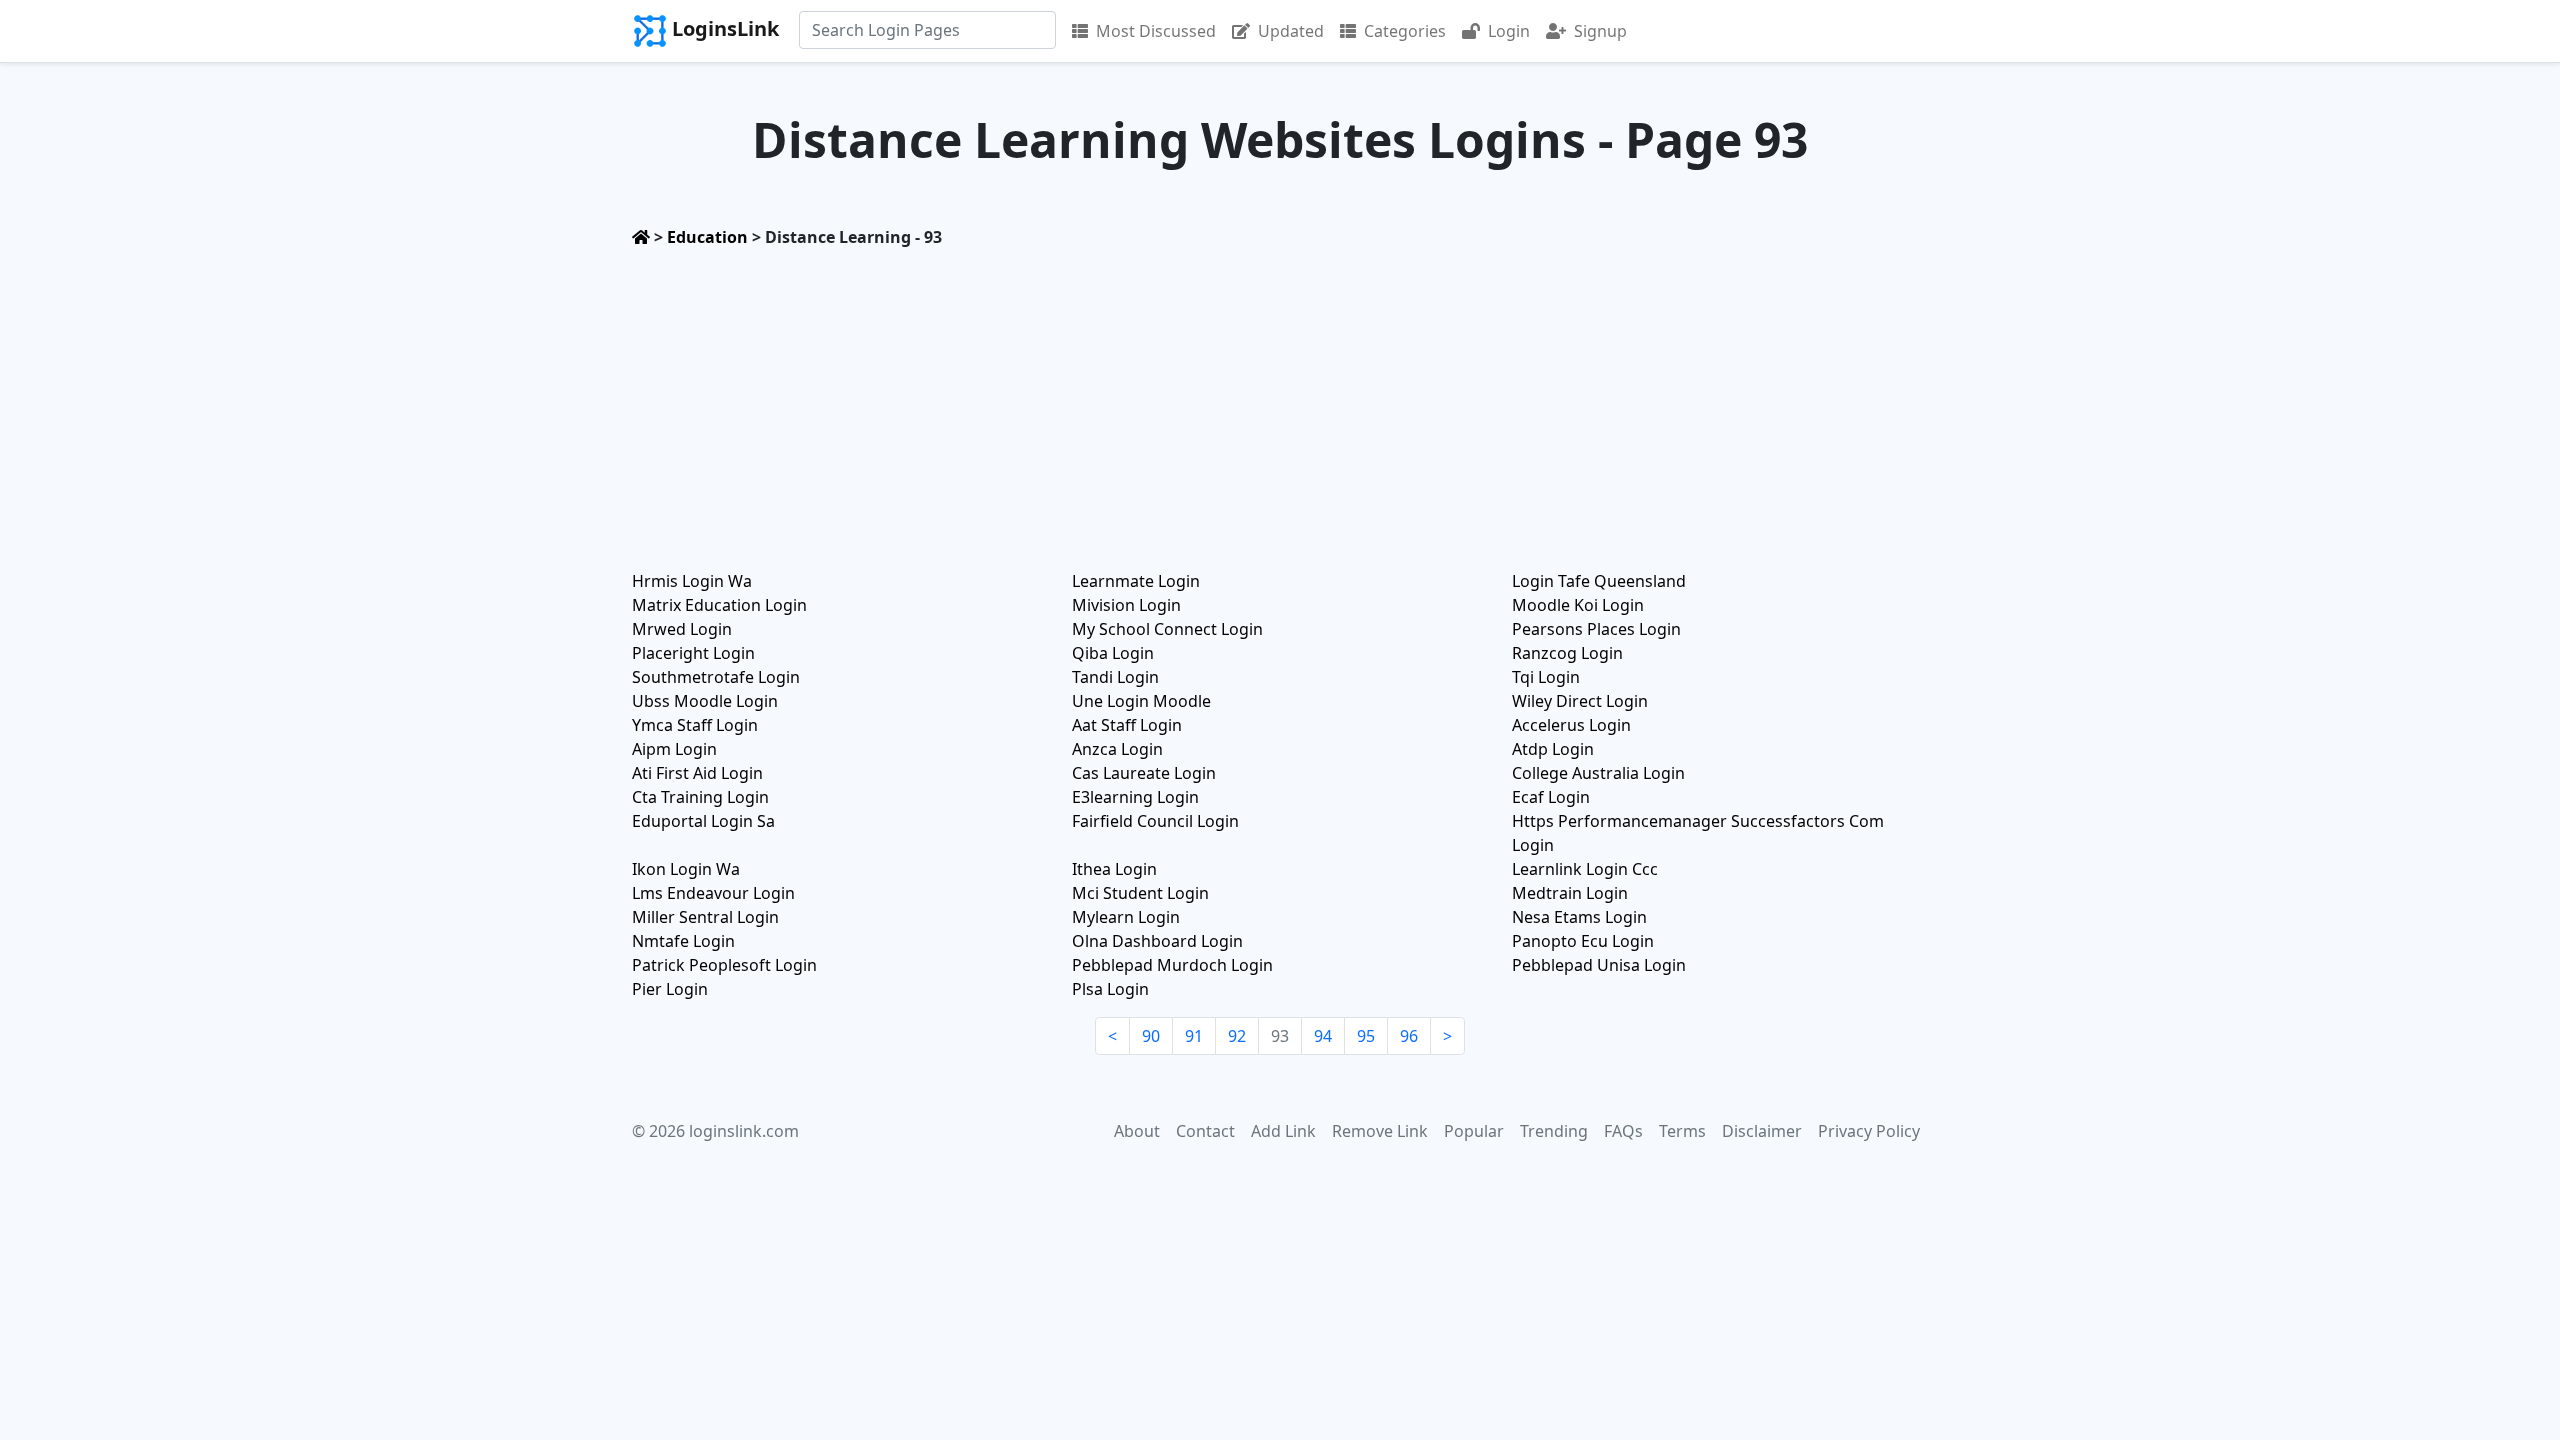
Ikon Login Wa (686, 869)
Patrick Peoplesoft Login (724, 965)
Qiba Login (1113, 653)
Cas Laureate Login (1144, 773)
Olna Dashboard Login (1157, 941)
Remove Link (1380, 1131)
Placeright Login (693, 653)
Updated (1291, 31)
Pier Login (670, 989)
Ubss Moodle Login (705, 701)
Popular (1474, 1131)
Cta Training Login (700, 797)
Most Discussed (1156, 31)
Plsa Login (1110, 989)
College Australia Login (1598, 773)
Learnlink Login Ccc (1585, 869)
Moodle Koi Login (1578, 605)
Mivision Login (1126, 605)
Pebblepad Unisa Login (1599, 965)
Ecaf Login (1551, 797)
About (1137, 1131)
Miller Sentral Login (705, 917)
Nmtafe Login (683, 941)
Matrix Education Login (719, 605)
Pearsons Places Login (1596, 629)
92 (1237, 1036)
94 (1323, 1036)
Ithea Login (1114, 869)
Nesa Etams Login (1579, 917)
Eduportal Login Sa (703, 821)
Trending (1554, 1131)
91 (1194, 1036)
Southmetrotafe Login (716, 677)
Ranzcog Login (1567, 653)
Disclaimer (1762, 1131)
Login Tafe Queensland (1599, 581)
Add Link (1283, 1131)
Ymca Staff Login (695, 725)
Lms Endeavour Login (713, 893)
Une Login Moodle (1141, 701)
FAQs (1623, 1131)
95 (1366, 1036)
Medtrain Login (1570, 893)
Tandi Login (1115, 677)
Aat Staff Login (1127, 725)
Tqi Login (1546, 677)
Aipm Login (674, 749)
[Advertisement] (1280, 403)
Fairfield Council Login (1155, 821)
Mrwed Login (682, 629)
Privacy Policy (1869, 1131)
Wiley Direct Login (1580, 701)
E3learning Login (1135, 797)
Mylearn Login (1126, 917)
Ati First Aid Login (697, 773)
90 (1151, 1036)
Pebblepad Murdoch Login (1172, 965)
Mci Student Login (1140, 893)
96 (1409, 1036)
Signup (1600, 31)
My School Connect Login (1167, 629)
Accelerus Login (1571, 725)
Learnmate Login (1136, 581)
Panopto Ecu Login (1583, 941)
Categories (1405, 31)
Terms (1682, 1131)
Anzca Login (1117, 749)
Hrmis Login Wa (692, 581)
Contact (1205, 1131)
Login (1509, 31)
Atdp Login (1553, 749)
